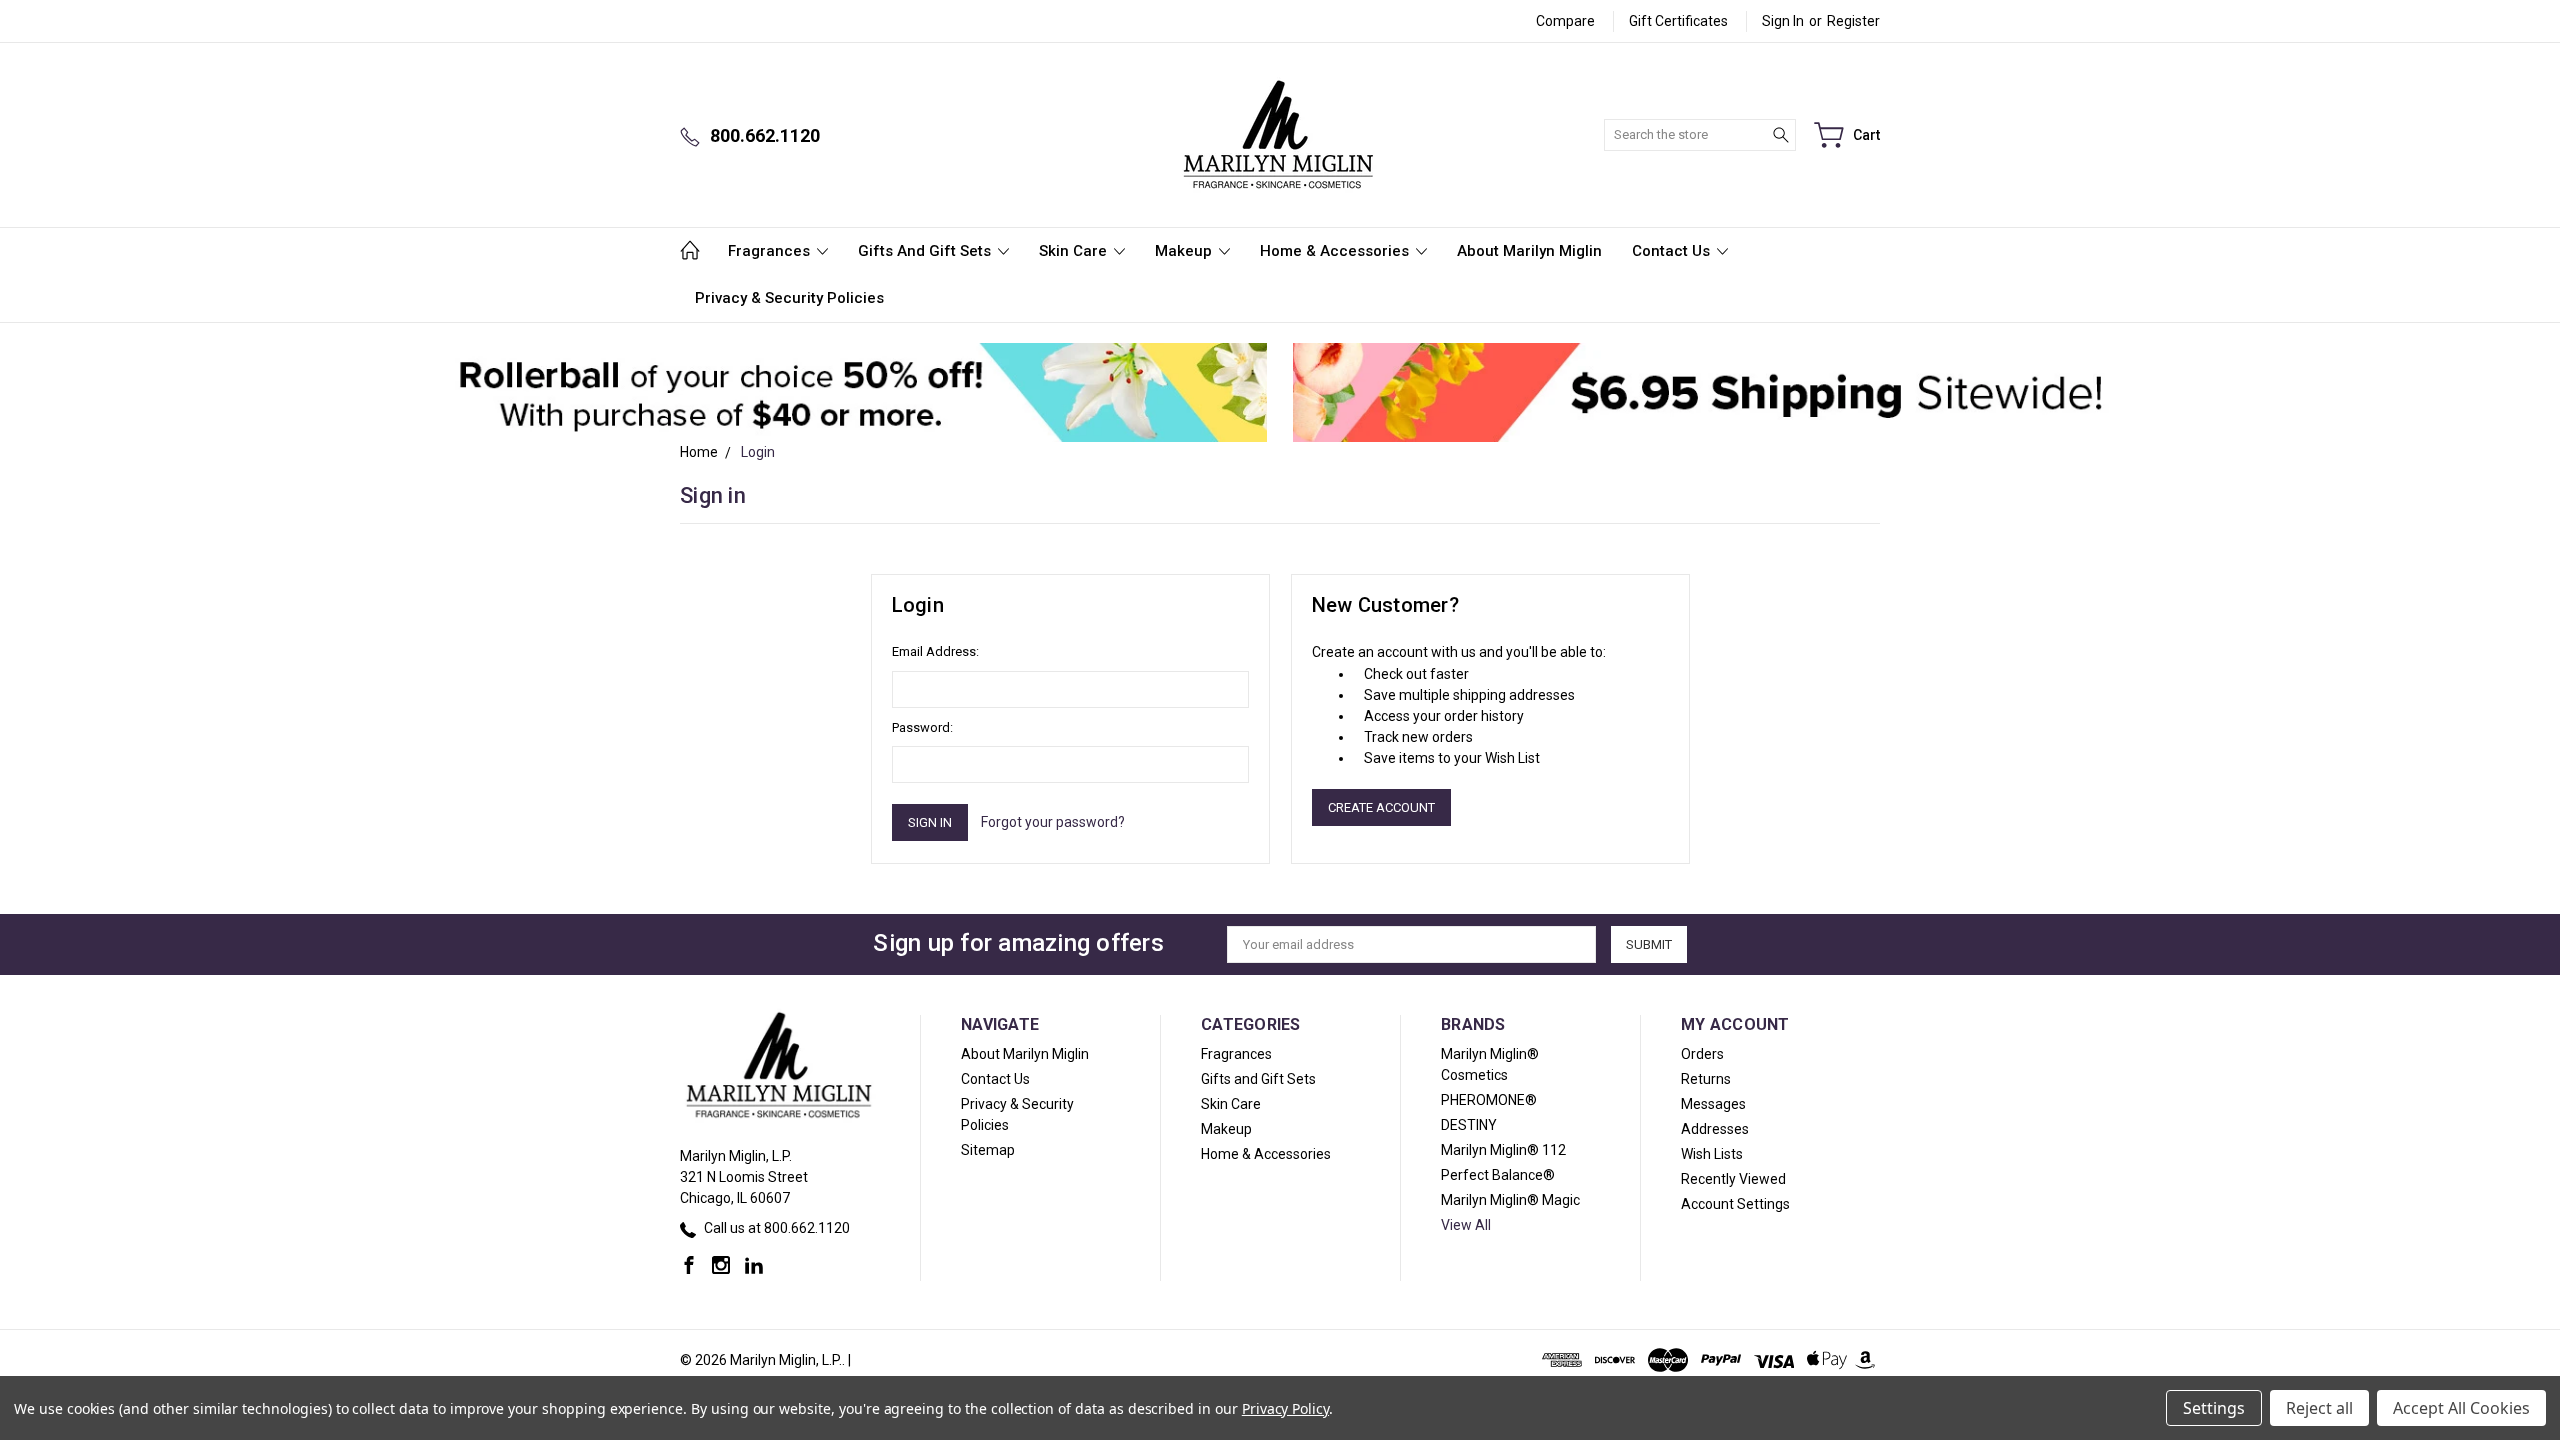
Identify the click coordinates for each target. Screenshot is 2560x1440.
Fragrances (771, 251)
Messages (1713, 1104)
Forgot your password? (1053, 822)
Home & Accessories (1336, 251)
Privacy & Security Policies (789, 298)
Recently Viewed (1733, 1179)
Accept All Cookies (2461, 1408)
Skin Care (1075, 251)
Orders (1702, 1054)
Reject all (2319, 1408)
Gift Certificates (1678, 21)
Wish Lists (1712, 1154)
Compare (1565, 21)
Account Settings (1735, 1204)
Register (1853, 21)
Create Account (1381, 807)
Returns (1706, 1079)
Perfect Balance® (1498, 1175)
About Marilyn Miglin (1529, 251)
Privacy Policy (1285, 1408)
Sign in (1783, 21)
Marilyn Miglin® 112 (1503, 1150)
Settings (2214, 1408)
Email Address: (935, 651)
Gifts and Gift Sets (926, 251)
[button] (853, 393)
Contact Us (1673, 251)
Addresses (1715, 1129)
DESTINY (1469, 1125)
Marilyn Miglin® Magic (1510, 1200)
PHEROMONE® (1489, 1100)
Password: (922, 727)
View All (1466, 1225)
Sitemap (988, 1150)
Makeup (1185, 251)
